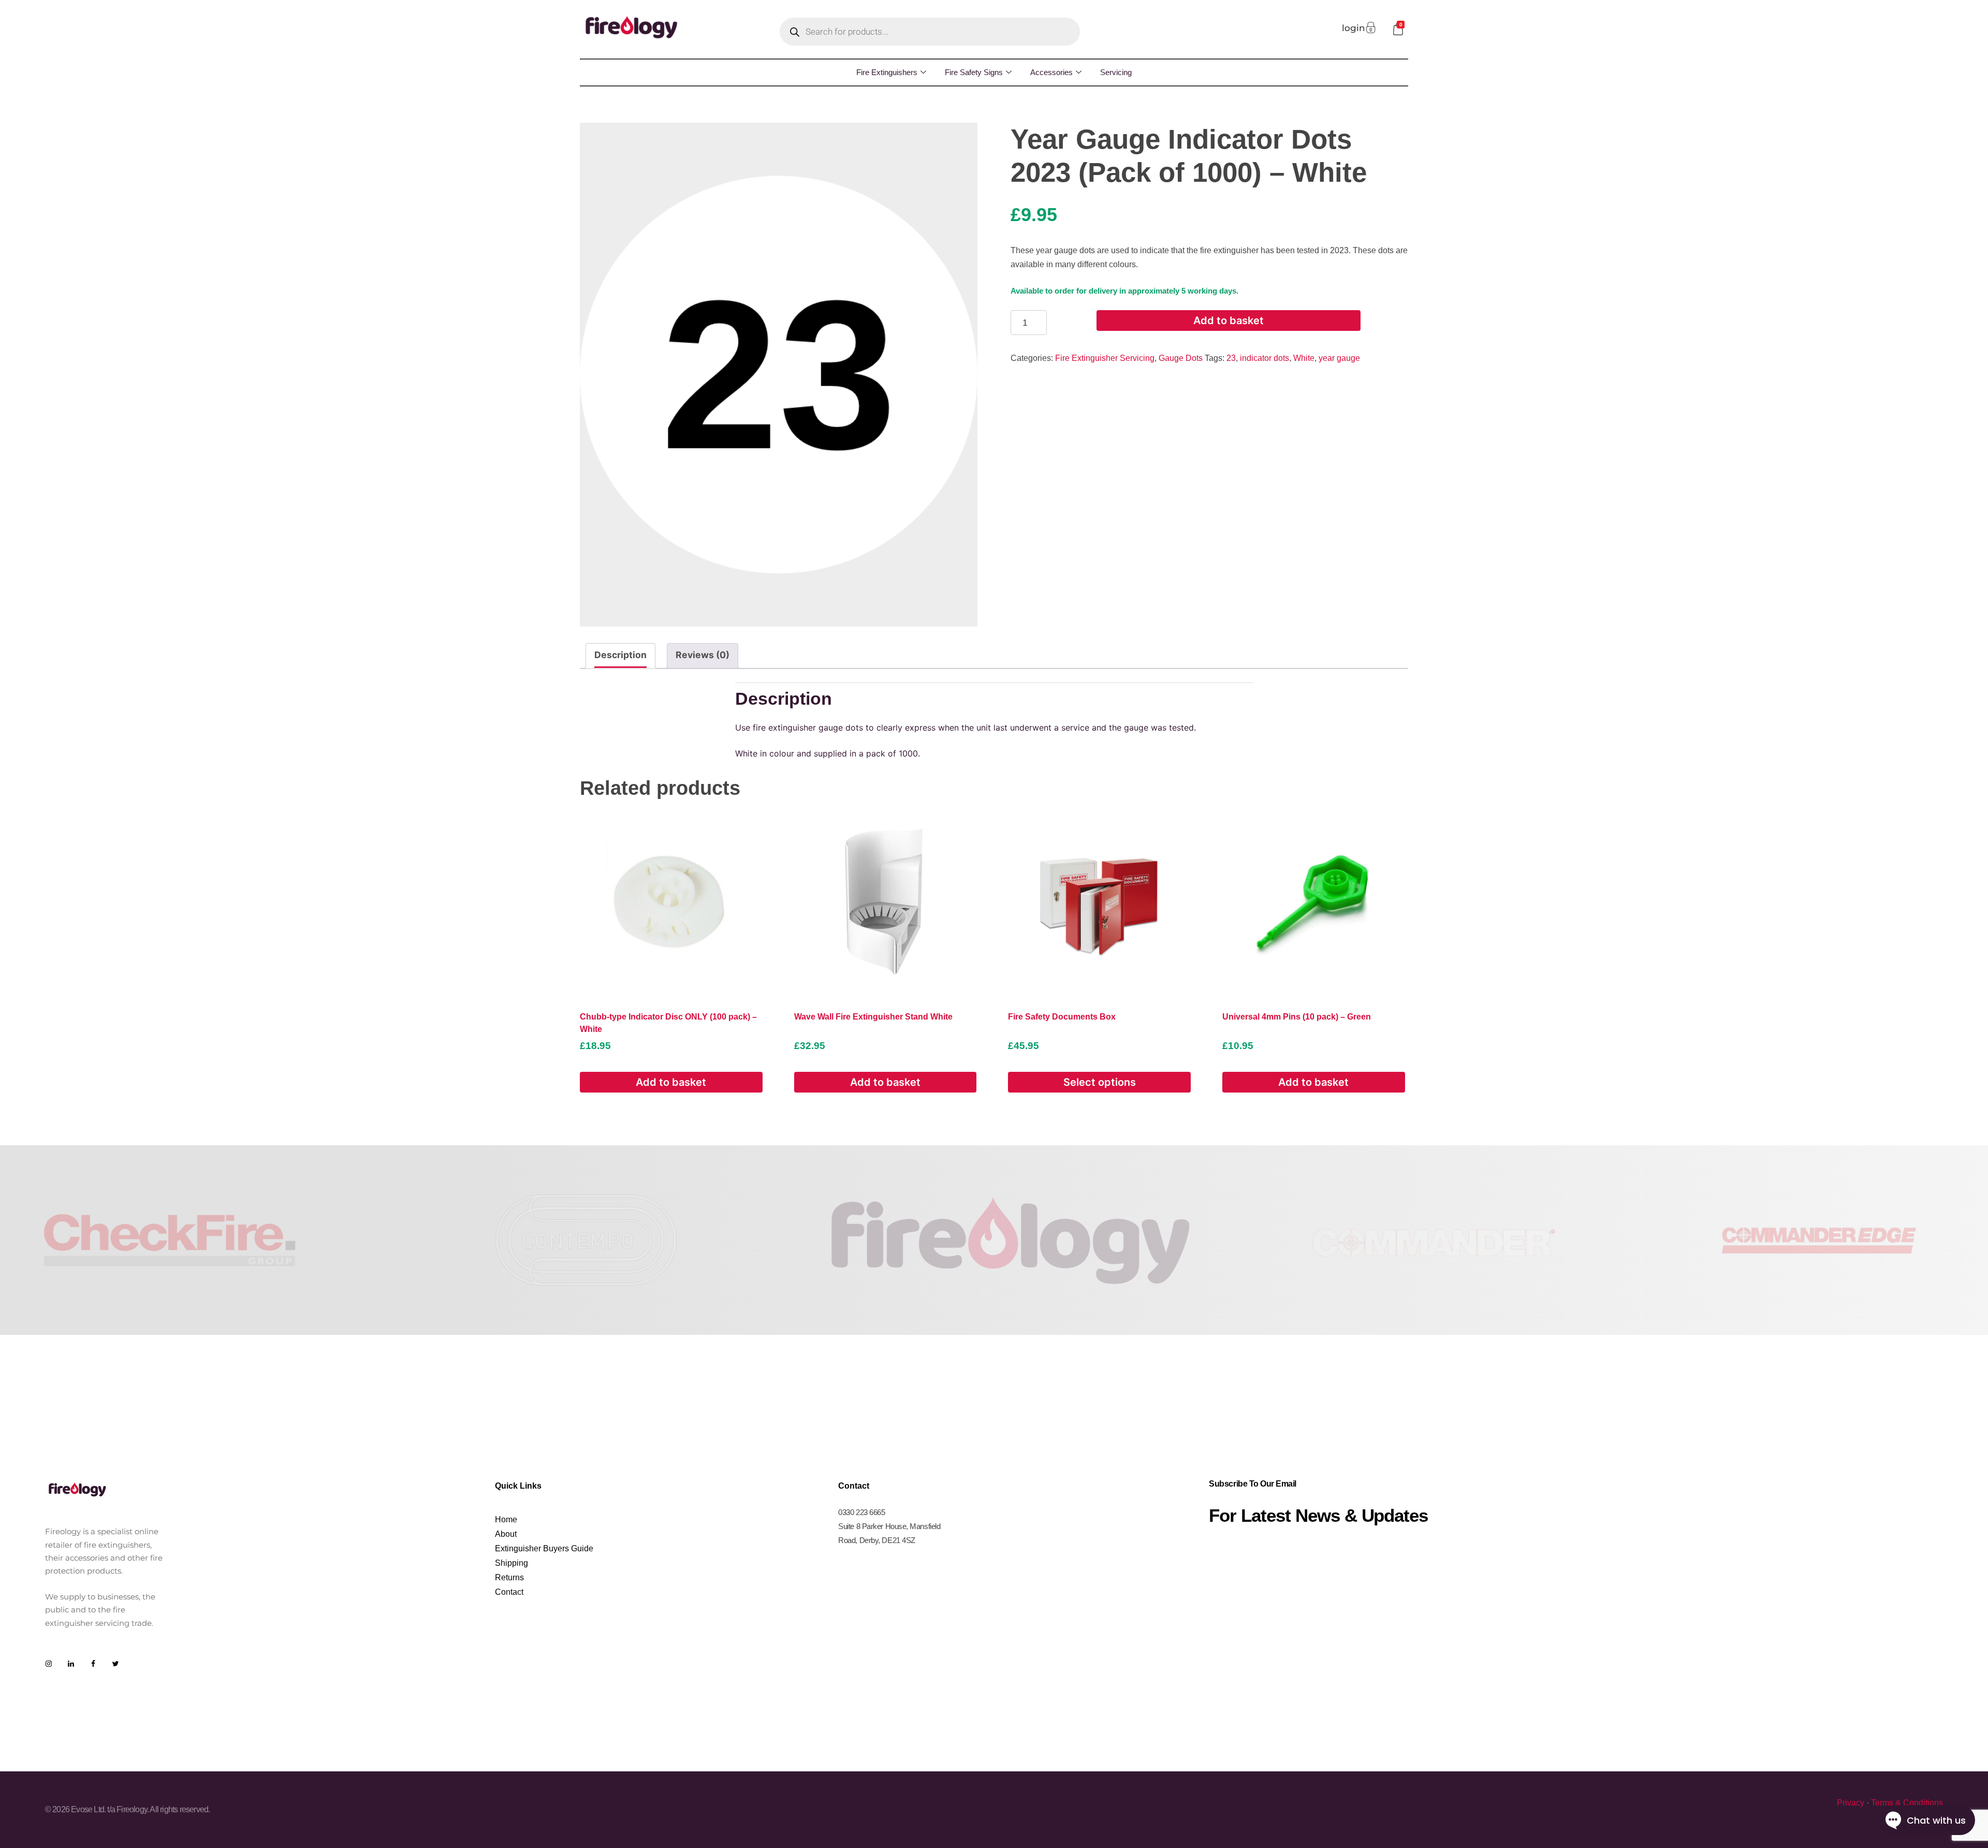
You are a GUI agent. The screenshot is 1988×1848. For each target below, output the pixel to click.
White (1304, 358)
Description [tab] (620, 655)
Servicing (1116, 72)
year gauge (1339, 358)
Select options (1100, 1082)
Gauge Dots (1181, 358)
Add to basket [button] (671, 1082)
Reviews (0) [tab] (703, 655)
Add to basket (1229, 321)
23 (1231, 358)
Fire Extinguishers (887, 72)
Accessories (1051, 72)
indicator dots (1265, 358)
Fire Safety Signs (974, 72)
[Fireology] (632, 27)
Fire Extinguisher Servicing (1105, 358)
